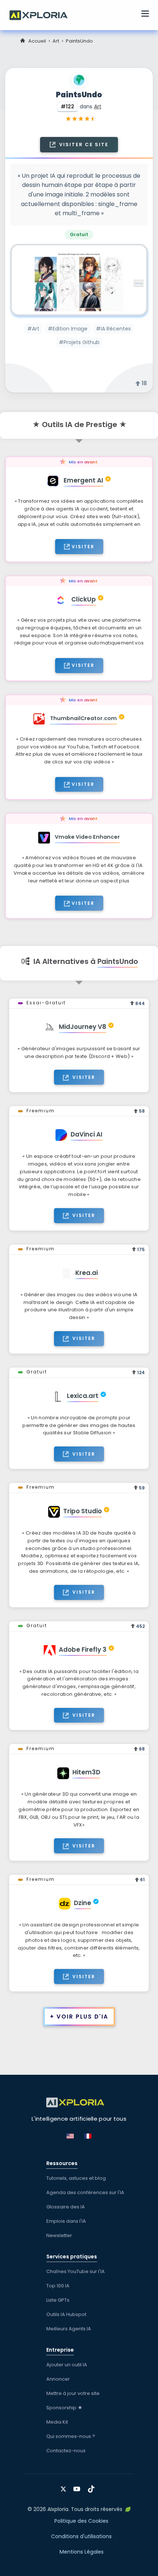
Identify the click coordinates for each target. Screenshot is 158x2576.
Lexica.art (83, 1396)
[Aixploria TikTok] (93, 2486)
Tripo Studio (82, 1511)
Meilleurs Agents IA (69, 2329)
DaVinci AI (87, 1134)
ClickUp (84, 599)
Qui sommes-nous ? (71, 2436)
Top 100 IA (58, 2286)
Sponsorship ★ (64, 2408)
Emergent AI (83, 480)
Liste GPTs (58, 2300)
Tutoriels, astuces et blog (76, 2178)
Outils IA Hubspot (66, 2314)
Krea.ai (87, 1273)
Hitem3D (86, 1772)
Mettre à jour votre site (73, 2393)
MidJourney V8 (82, 1027)
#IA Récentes (113, 329)
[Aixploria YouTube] (78, 2486)
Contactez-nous (66, 2451)
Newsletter (59, 2235)
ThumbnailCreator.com (83, 718)
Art (56, 41)
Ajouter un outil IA (67, 2365)
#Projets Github (79, 342)
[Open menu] (145, 15)
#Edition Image (68, 329)
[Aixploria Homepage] (42, 14)
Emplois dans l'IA (66, 2221)
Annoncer (58, 2379)
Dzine (82, 1903)
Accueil (37, 41)
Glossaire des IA (66, 2207)
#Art (33, 329)
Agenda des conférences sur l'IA (85, 2192)
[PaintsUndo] (79, 280)
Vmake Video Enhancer (87, 837)
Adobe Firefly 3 (83, 1650)
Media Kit (57, 2422)
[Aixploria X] (65, 2486)
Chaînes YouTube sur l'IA (76, 2271)
